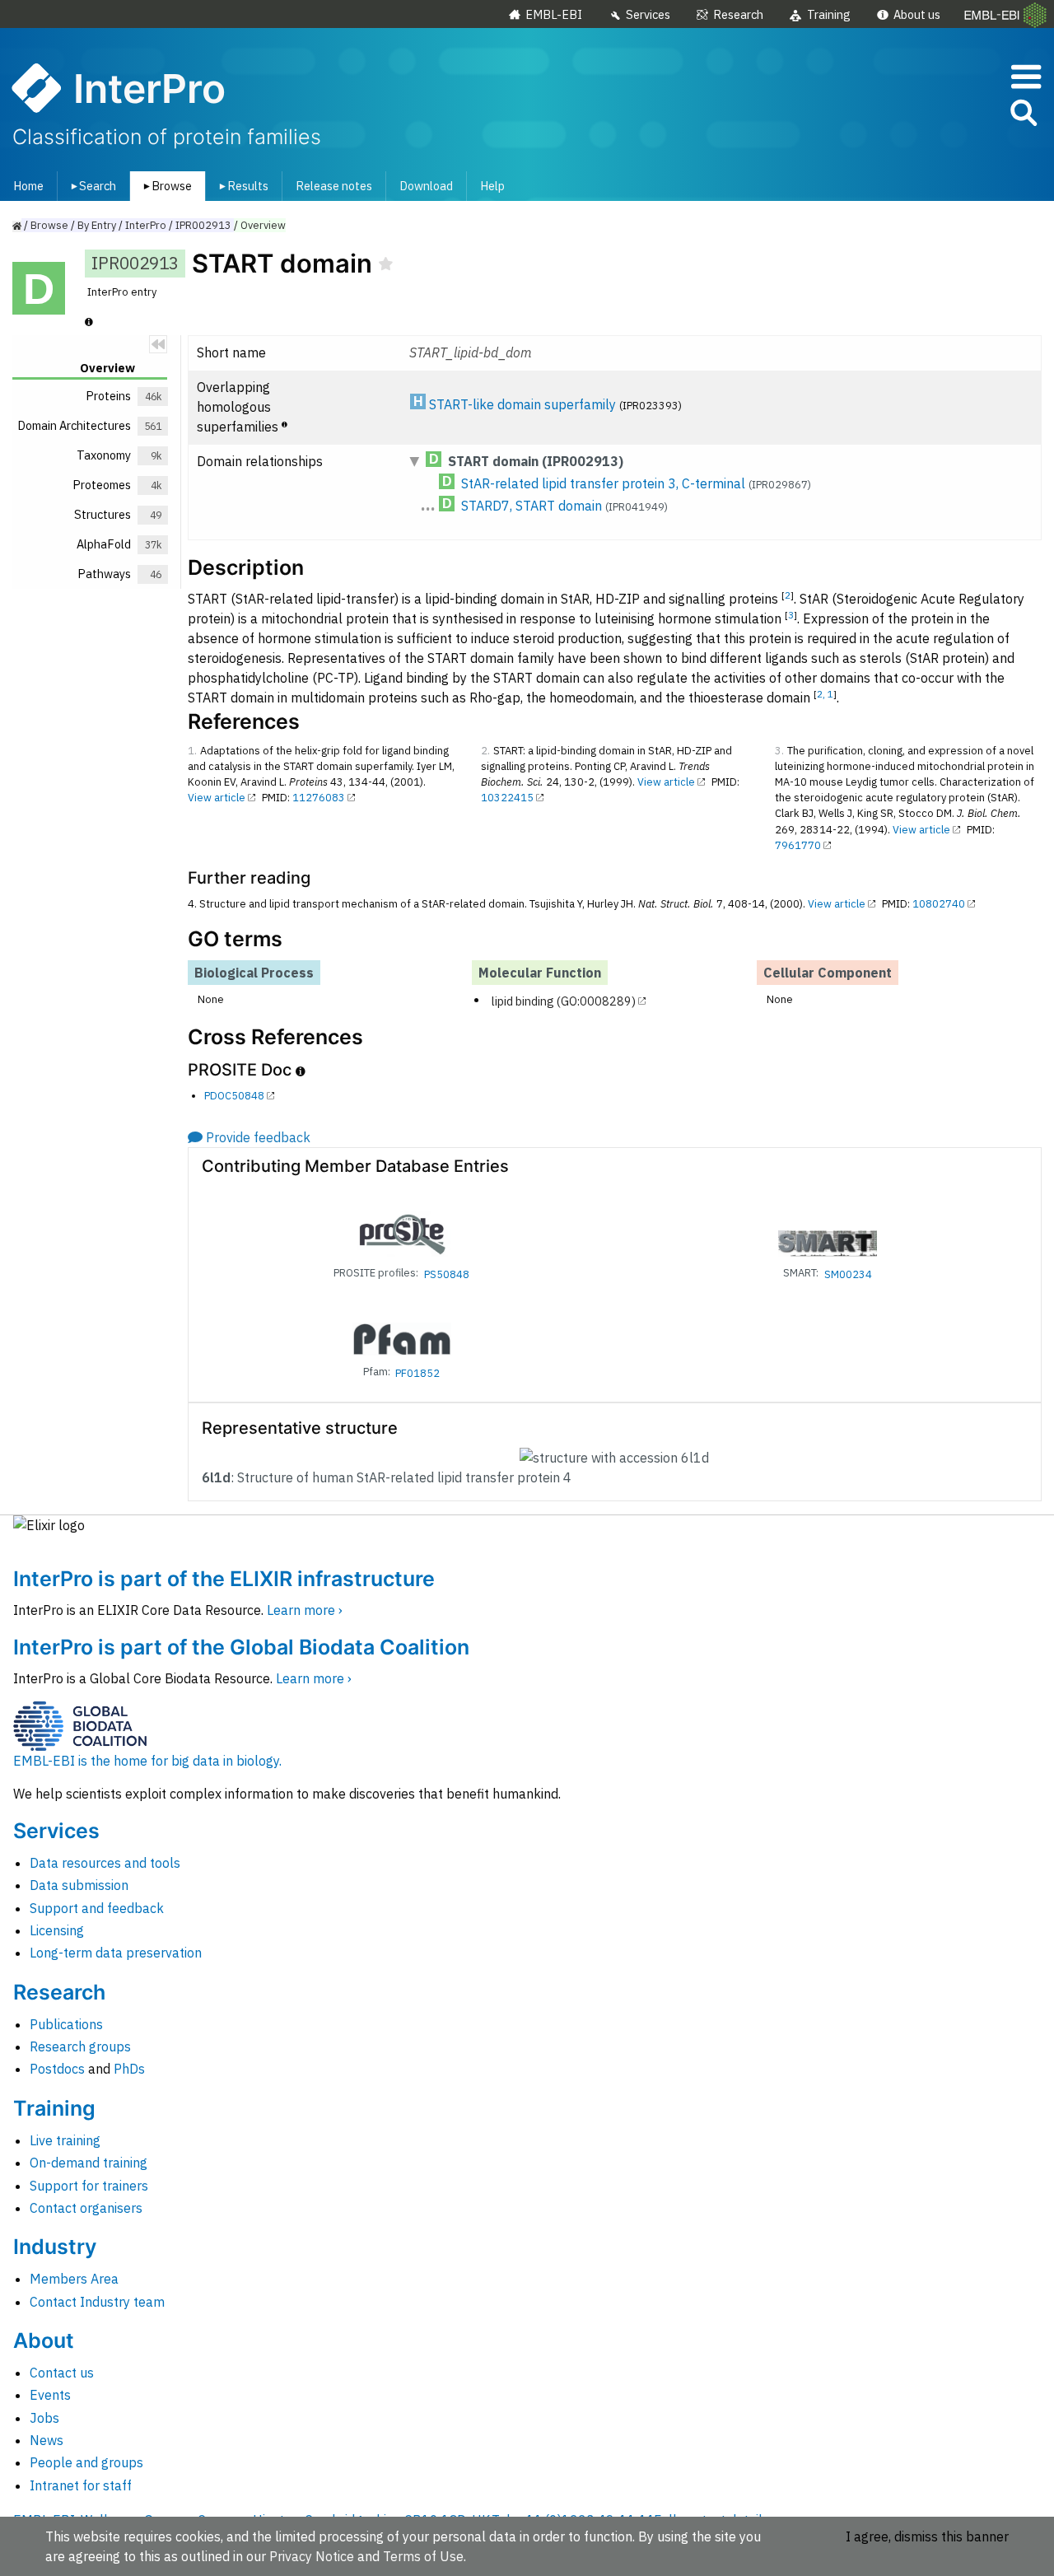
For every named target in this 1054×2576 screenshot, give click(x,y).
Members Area (74, 2279)
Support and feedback (97, 1908)
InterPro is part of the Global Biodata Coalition (241, 1647)
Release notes (334, 186)
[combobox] (949, 113)
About (44, 2340)
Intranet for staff (81, 2485)
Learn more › (305, 1610)
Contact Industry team (97, 2302)
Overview (263, 225)
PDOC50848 (234, 1096)
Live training (65, 2140)
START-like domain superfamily (522, 404)
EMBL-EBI (554, 14)
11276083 (319, 798)
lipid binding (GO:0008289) (564, 1000)
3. (779, 751)
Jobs (44, 2418)
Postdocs (57, 2069)
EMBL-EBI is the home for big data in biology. (147, 1761)
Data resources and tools (105, 1863)
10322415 (507, 798)
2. (485, 751)
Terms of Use (423, 2556)
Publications (66, 2024)
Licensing (57, 1930)
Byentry (97, 225)
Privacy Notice (312, 2556)
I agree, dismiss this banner (927, 2536)
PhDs (129, 2069)
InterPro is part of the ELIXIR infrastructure (224, 1579)
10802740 (939, 904)
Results (241, 186)
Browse (165, 186)
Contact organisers (86, 2208)
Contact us (62, 2373)
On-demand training (89, 2163)
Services (648, 14)
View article (217, 798)
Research (738, 14)
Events (50, 2395)
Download (426, 186)
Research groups (80, 2046)
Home (28, 186)
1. (192, 751)
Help (492, 186)
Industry (55, 2247)
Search (91, 186)
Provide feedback (258, 1137)
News (47, 2440)
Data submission (79, 1885)
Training (829, 14)
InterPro (146, 225)
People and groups (86, 2462)
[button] (1023, 116)
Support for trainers (89, 2186)
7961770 (798, 845)
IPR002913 (203, 225)
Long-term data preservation (116, 1953)
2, (822, 694)
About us (917, 14)
